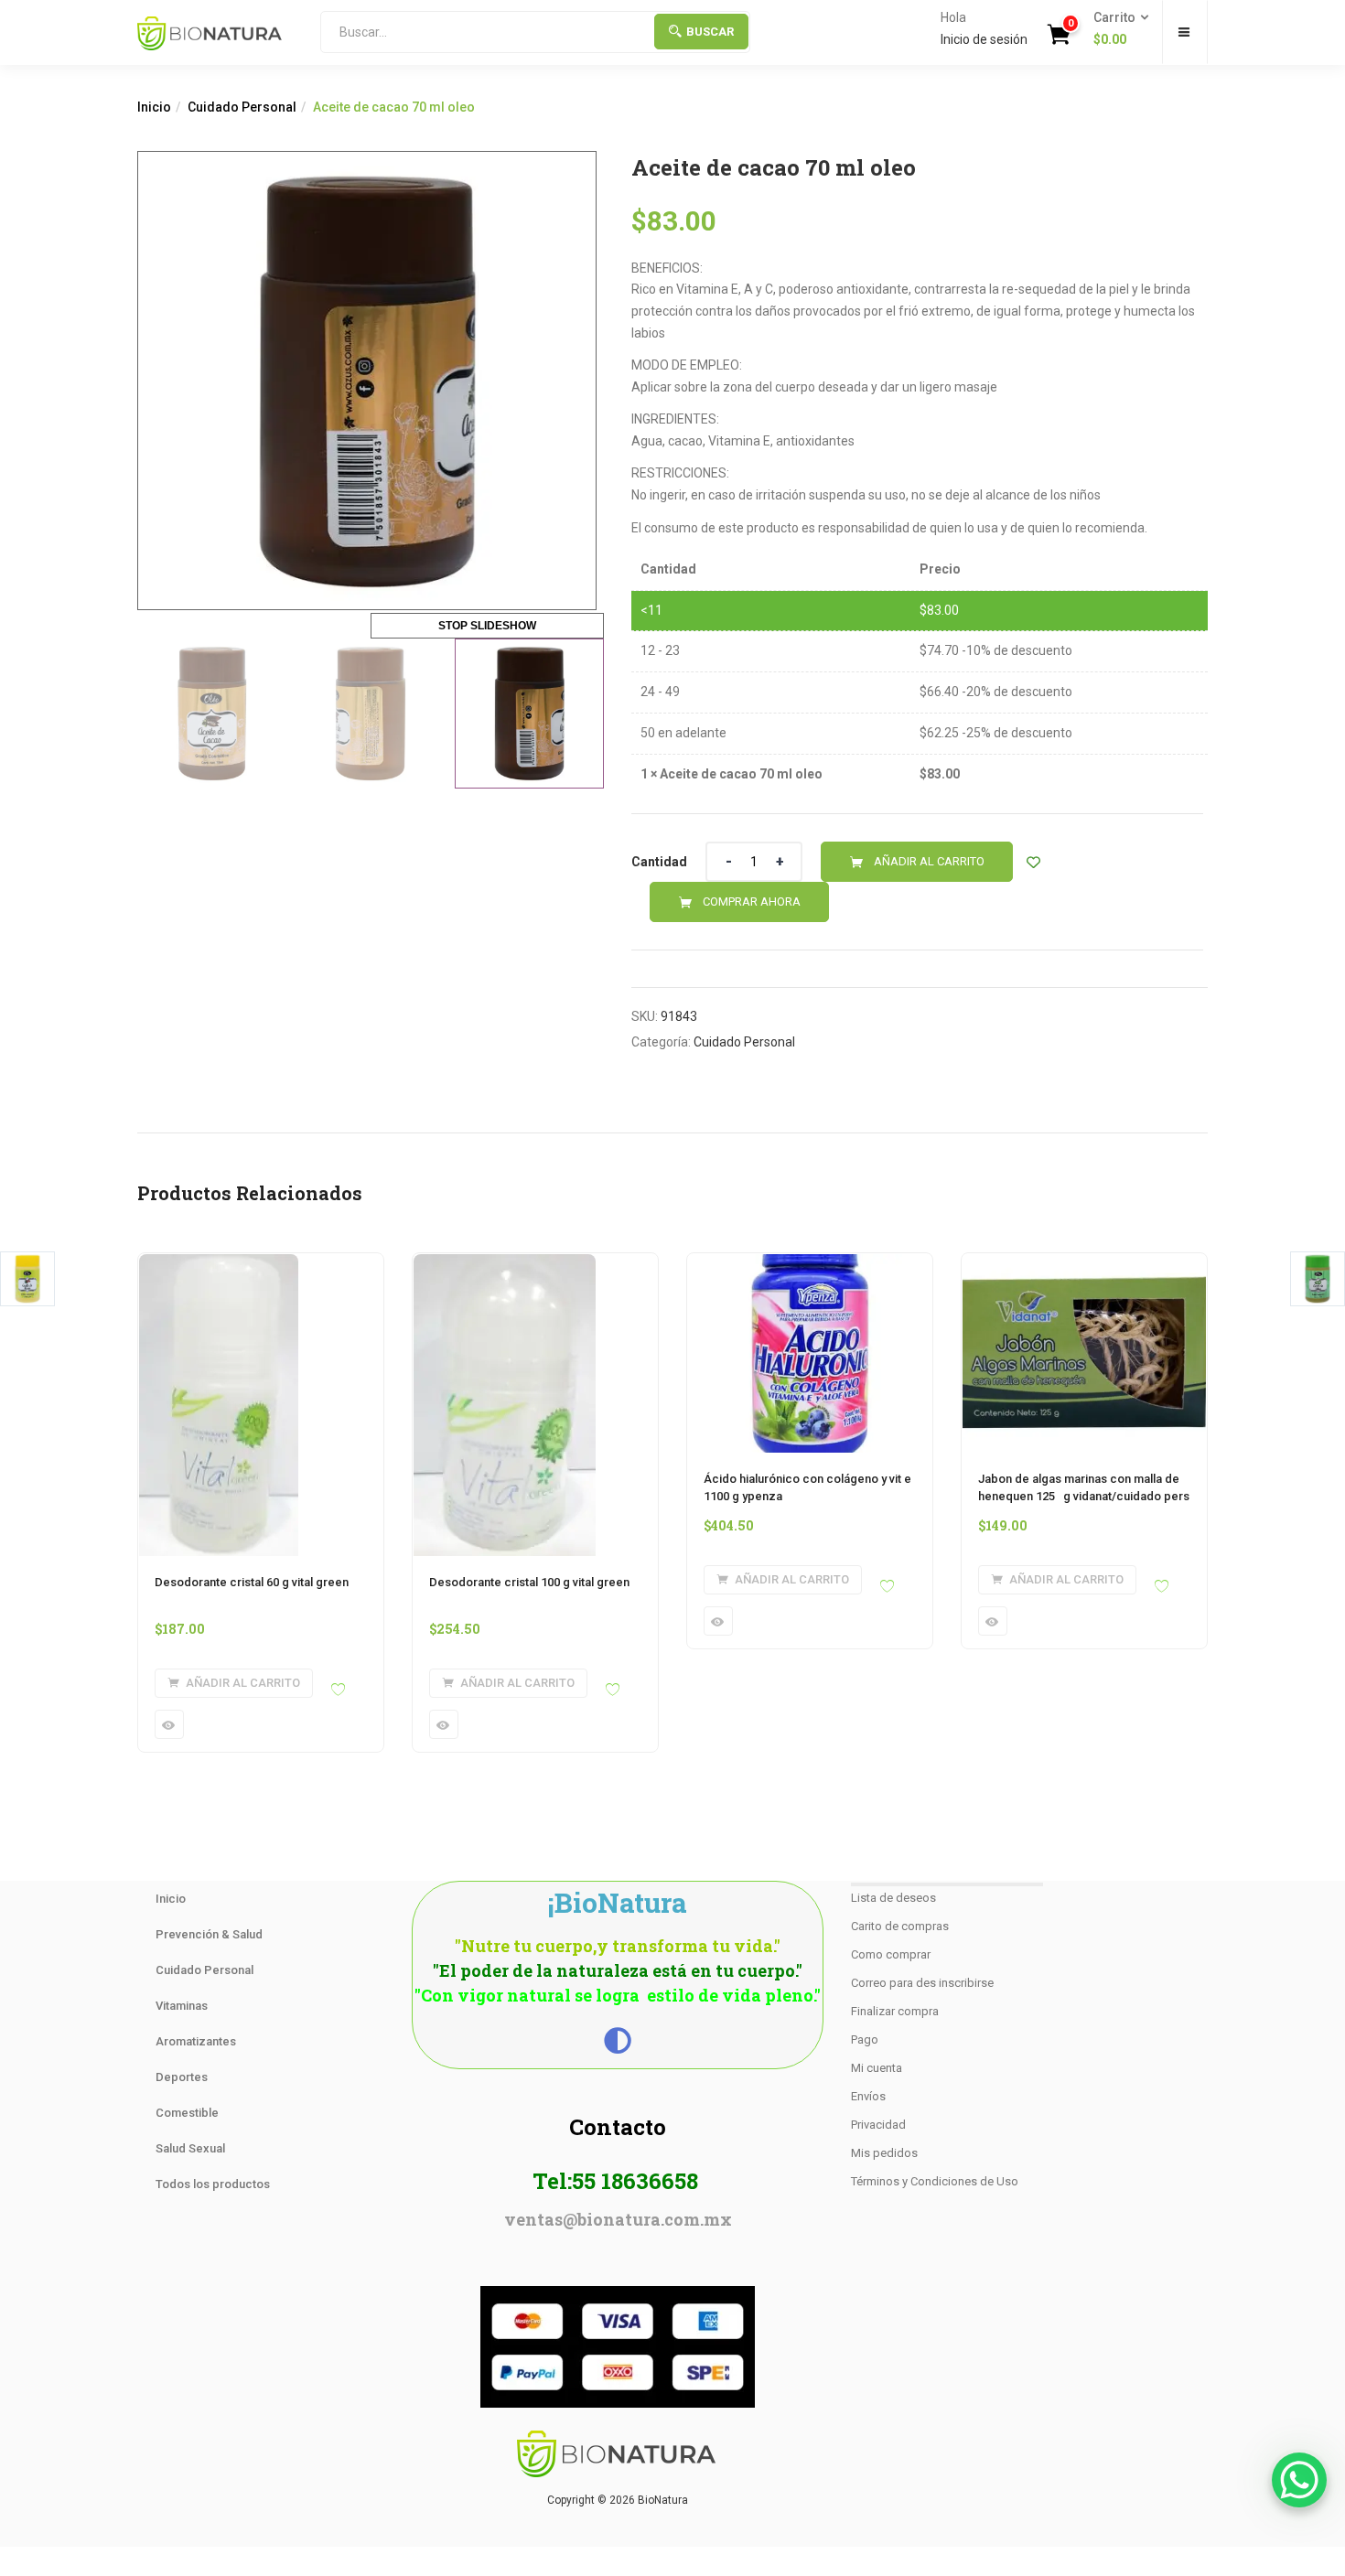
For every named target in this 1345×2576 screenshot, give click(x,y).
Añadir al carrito (929, 861)
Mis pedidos (884, 2153)
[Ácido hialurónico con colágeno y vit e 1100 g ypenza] (810, 1264)
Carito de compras (900, 1926)
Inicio (154, 107)
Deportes (182, 2077)
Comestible (187, 2113)
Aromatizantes (196, 2041)
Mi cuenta (877, 2068)
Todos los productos (213, 2184)
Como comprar (891, 1954)
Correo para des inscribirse (922, 1983)
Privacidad (878, 2125)
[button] (1115, 29)
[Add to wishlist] (1033, 862)
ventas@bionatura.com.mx (618, 2219)
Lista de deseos (893, 1898)
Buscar (710, 32)
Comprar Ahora (752, 902)
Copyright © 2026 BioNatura (618, 2500)
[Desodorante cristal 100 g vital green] (505, 1264)
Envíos (868, 2096)
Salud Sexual (190, 2148)
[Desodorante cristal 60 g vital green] (219, 1264)
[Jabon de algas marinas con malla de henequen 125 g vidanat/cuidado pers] (1084, 1264)
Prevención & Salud (209, 1934)
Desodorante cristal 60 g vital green (252, 1582)
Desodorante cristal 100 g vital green (529, 1582)
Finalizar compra (895, 2011)
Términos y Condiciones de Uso (935, 2181)
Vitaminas (182, 2006)
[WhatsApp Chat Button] (1299, 2480)
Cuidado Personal (242, 107)
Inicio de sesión (984, 39)
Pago (865, 2039)
